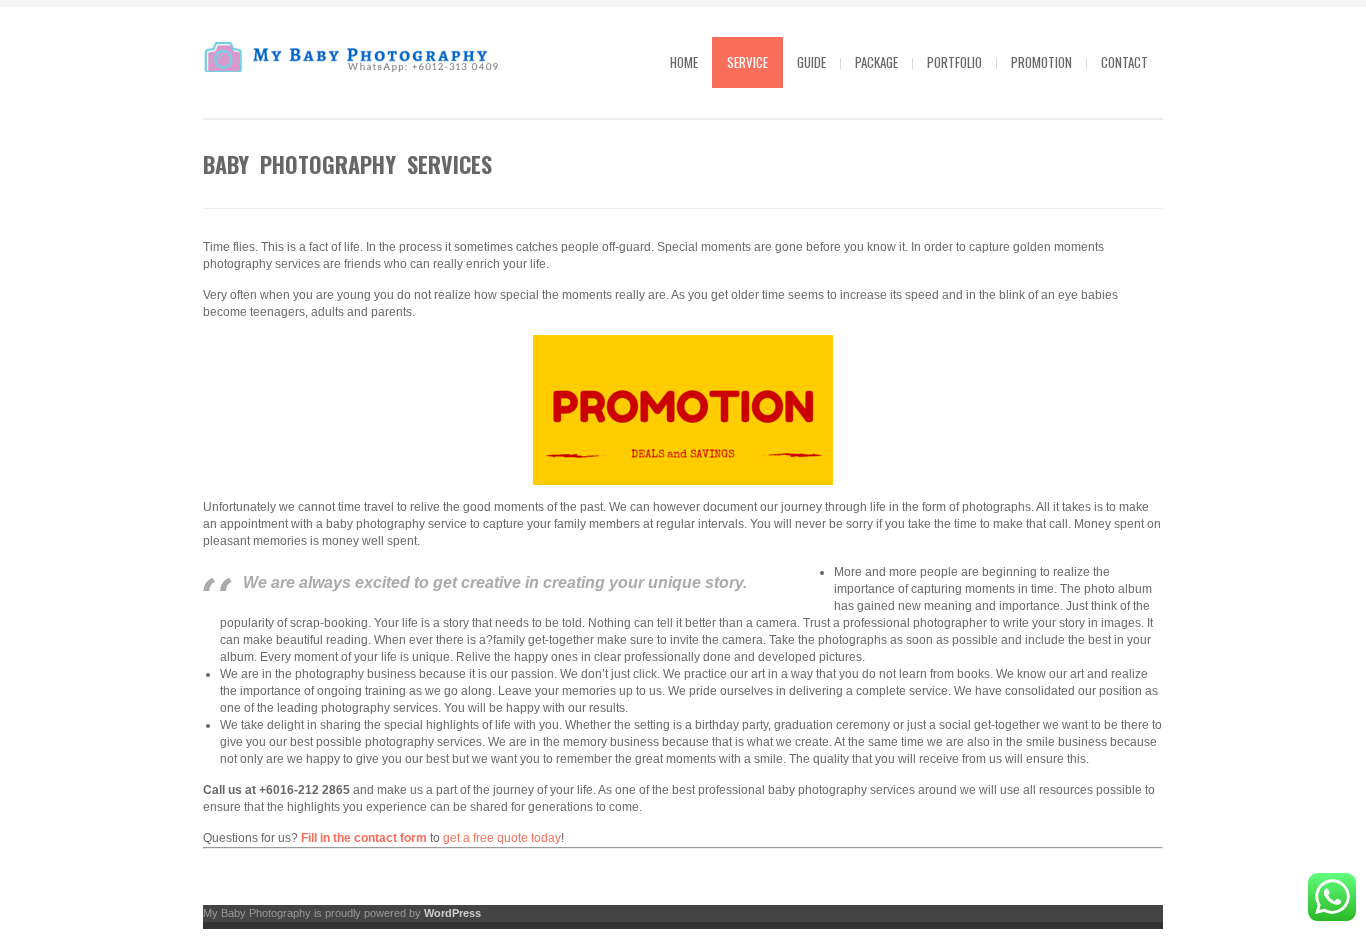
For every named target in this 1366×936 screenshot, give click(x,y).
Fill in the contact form (364, 838)
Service (747, 62)
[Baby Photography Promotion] (683, 410)
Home (684, 62)
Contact (1124, 62)
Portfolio (954, 62)
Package (876, 62)
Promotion (1041, 62)
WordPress (452, 913)
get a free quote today (500, 838)
